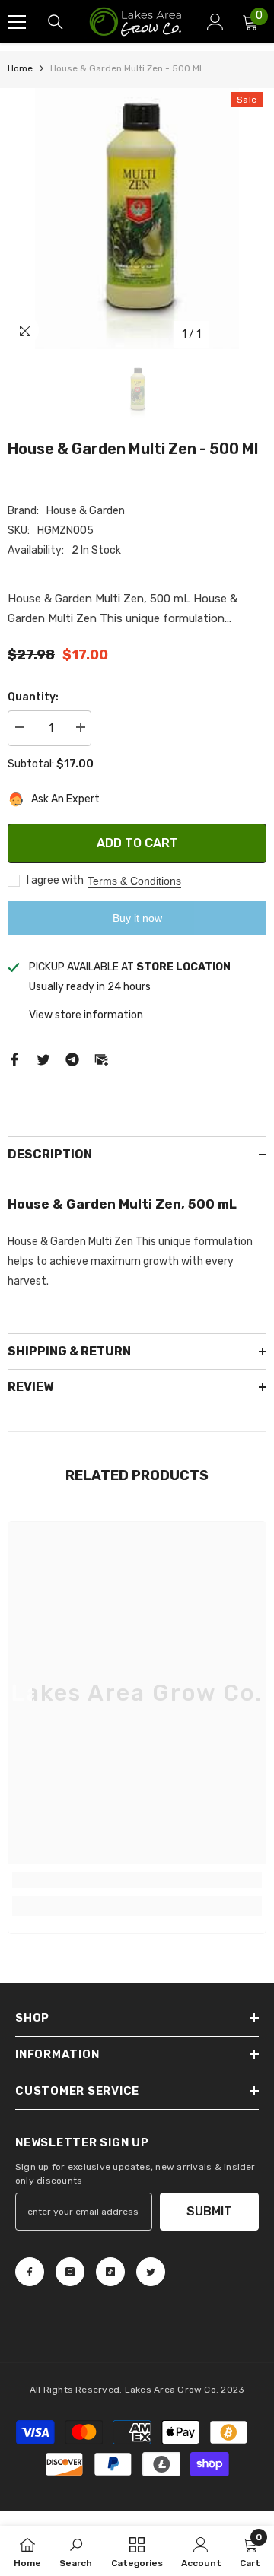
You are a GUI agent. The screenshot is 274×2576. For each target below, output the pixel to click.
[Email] (101, 1058)
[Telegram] (72, 1058)
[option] (137, 219)
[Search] (56, 22)
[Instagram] (70, 2272)
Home (20, 68)
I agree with (55, 880)
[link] (137, 1880)
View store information (86, 1015)
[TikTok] (110, 2272)
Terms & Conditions (134, 881)
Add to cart (137, 843)
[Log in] (215, 22)
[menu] (17, 22)
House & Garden (86, 511)
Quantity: (33, 697)
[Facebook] (14, 1058)
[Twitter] (43, 1058)
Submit (209, 2211)
